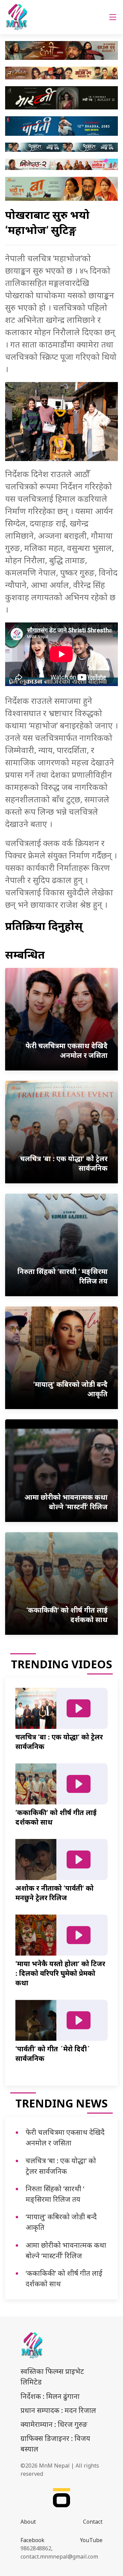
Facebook (32, 2540)
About (28, 2522)
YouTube (91, 2540)
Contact (93, 2522)
